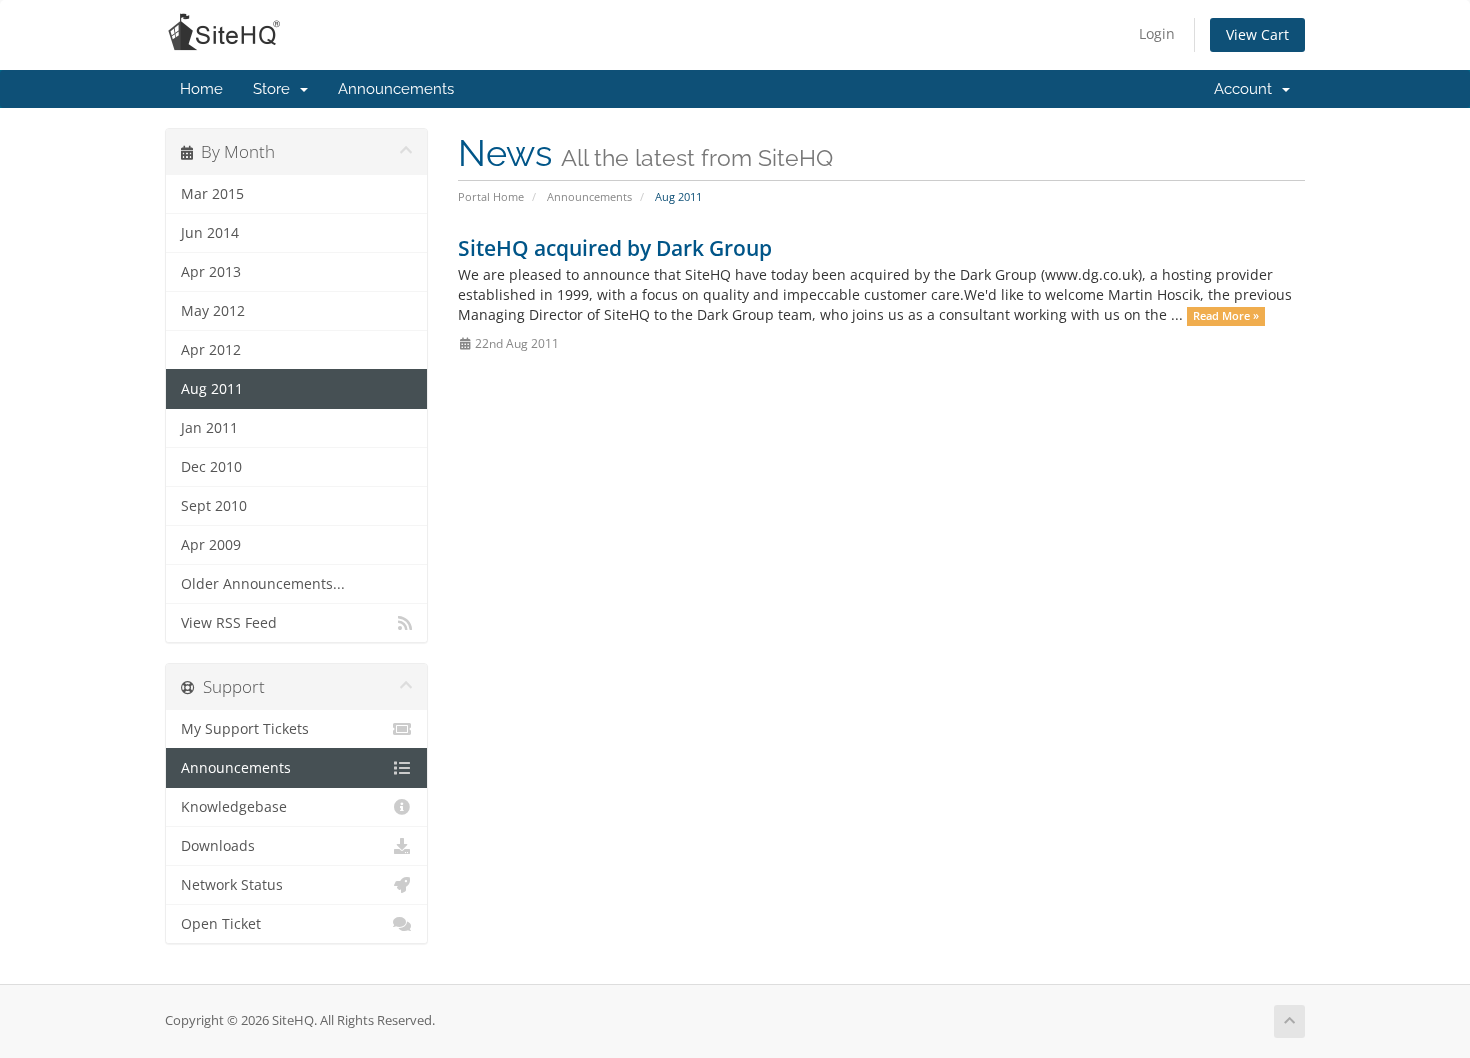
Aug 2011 (212, 389)
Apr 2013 (211, 272)
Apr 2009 (211, 545)
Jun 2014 (210, 233)
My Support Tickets (245, 729)
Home (201, 89)
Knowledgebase (234, 807)
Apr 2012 (211, 350)
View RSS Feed (229, 623)
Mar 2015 (212, 194)
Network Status (232, 885)
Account (1247, 89)
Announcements (396, 89)
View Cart (1257, 34)
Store (275, 89)
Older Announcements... (263, 584)
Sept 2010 (214, 506)
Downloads (218, 846)
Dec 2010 (211, 467)
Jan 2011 (209, 428)
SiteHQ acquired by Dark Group (615, 248)
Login (1157, 33)
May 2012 (213, 311)
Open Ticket (221, 924)
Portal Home (491, 196)
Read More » (1226, 316)
